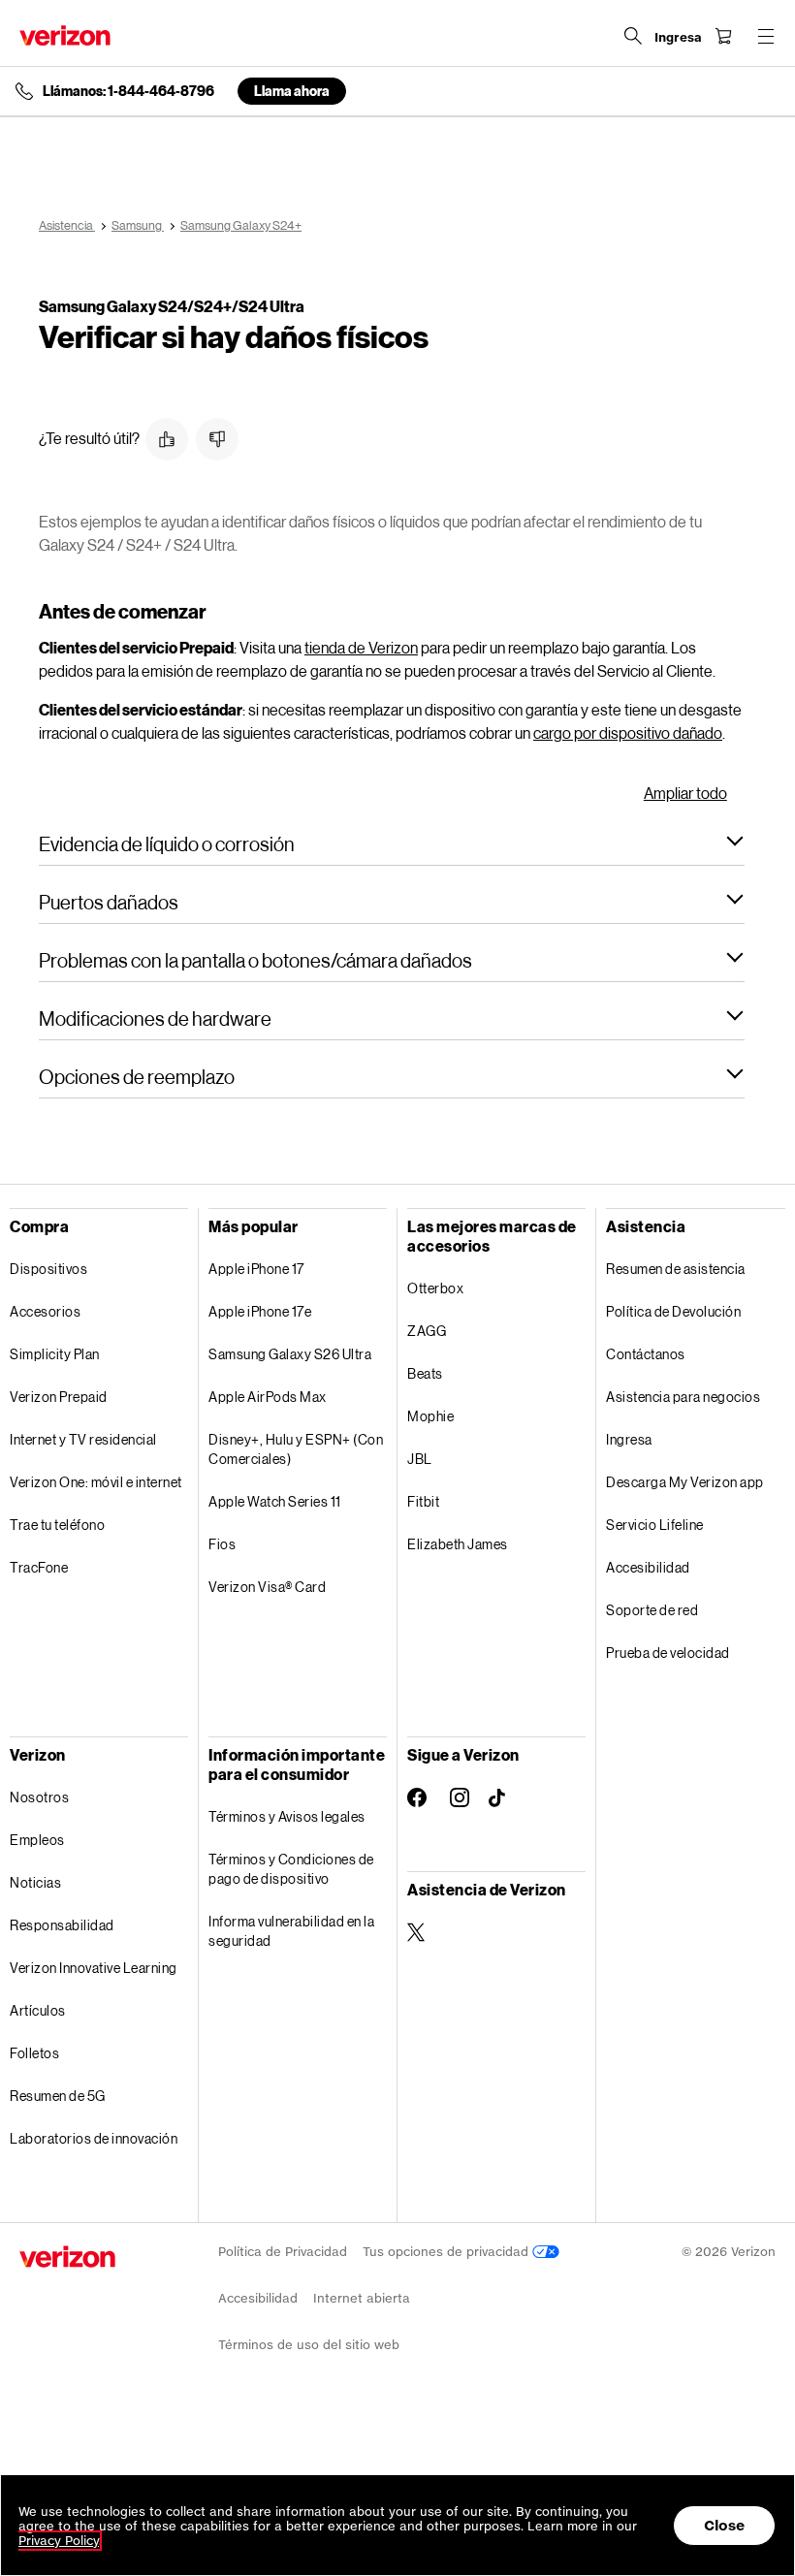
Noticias (35, 1882)
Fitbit (423, 1501)
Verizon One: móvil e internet (96, 1482)
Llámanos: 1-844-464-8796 (128, 91)
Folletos (34, 2053)
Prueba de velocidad (668, 1653)
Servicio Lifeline (655, 1525)
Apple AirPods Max (268, 1397)
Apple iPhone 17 (256, 1269)
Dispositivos (48, 1269)
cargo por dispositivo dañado (628, 732)
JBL (420, 1459)
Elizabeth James (458, 1544)
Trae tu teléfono (57, 1525)
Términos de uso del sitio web (309, 2345)
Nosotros (39, 1797)
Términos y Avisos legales (287, 1816)
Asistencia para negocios (683, 1397)
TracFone (39, 1567)
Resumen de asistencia (676, 1269)
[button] (167, 439)
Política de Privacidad (283, 2252)
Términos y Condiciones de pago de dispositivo (291, 1869)
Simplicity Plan (55, 1354)
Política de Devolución (673, 1311)
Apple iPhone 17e (260, 1311)
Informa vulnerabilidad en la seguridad (291, 1931)
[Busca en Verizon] (633, 36)
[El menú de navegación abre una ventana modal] (766, 36)
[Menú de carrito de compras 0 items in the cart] (723, 36)
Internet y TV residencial (83, 1439)
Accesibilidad (648, 1567)
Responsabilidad (62, 1925)
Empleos (37, 1840)
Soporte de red (652, 1610)
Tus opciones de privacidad (447, 2252)
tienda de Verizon (361, 647)
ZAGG (427, 1331)
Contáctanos (646, 1354)
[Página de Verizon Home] (65, 35)
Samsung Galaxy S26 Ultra (290, 1354)
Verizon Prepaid (59, 1397)
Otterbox (435, 1288)
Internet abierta (362, 2298)
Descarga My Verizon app (685, 1482)
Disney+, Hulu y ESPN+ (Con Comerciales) (296, 1449)
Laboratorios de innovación (94, 2138)
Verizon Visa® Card (267, 1587)
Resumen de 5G (58, 2096)
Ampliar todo (685, 793)
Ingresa (629, 1439)
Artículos (38, 2010)
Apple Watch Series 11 (275, 1501)
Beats (425, 1373)
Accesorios (45, 1311)
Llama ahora (292, 91)
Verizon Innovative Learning (94, 1968)
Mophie (430, 1416)
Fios (222, 1544)
